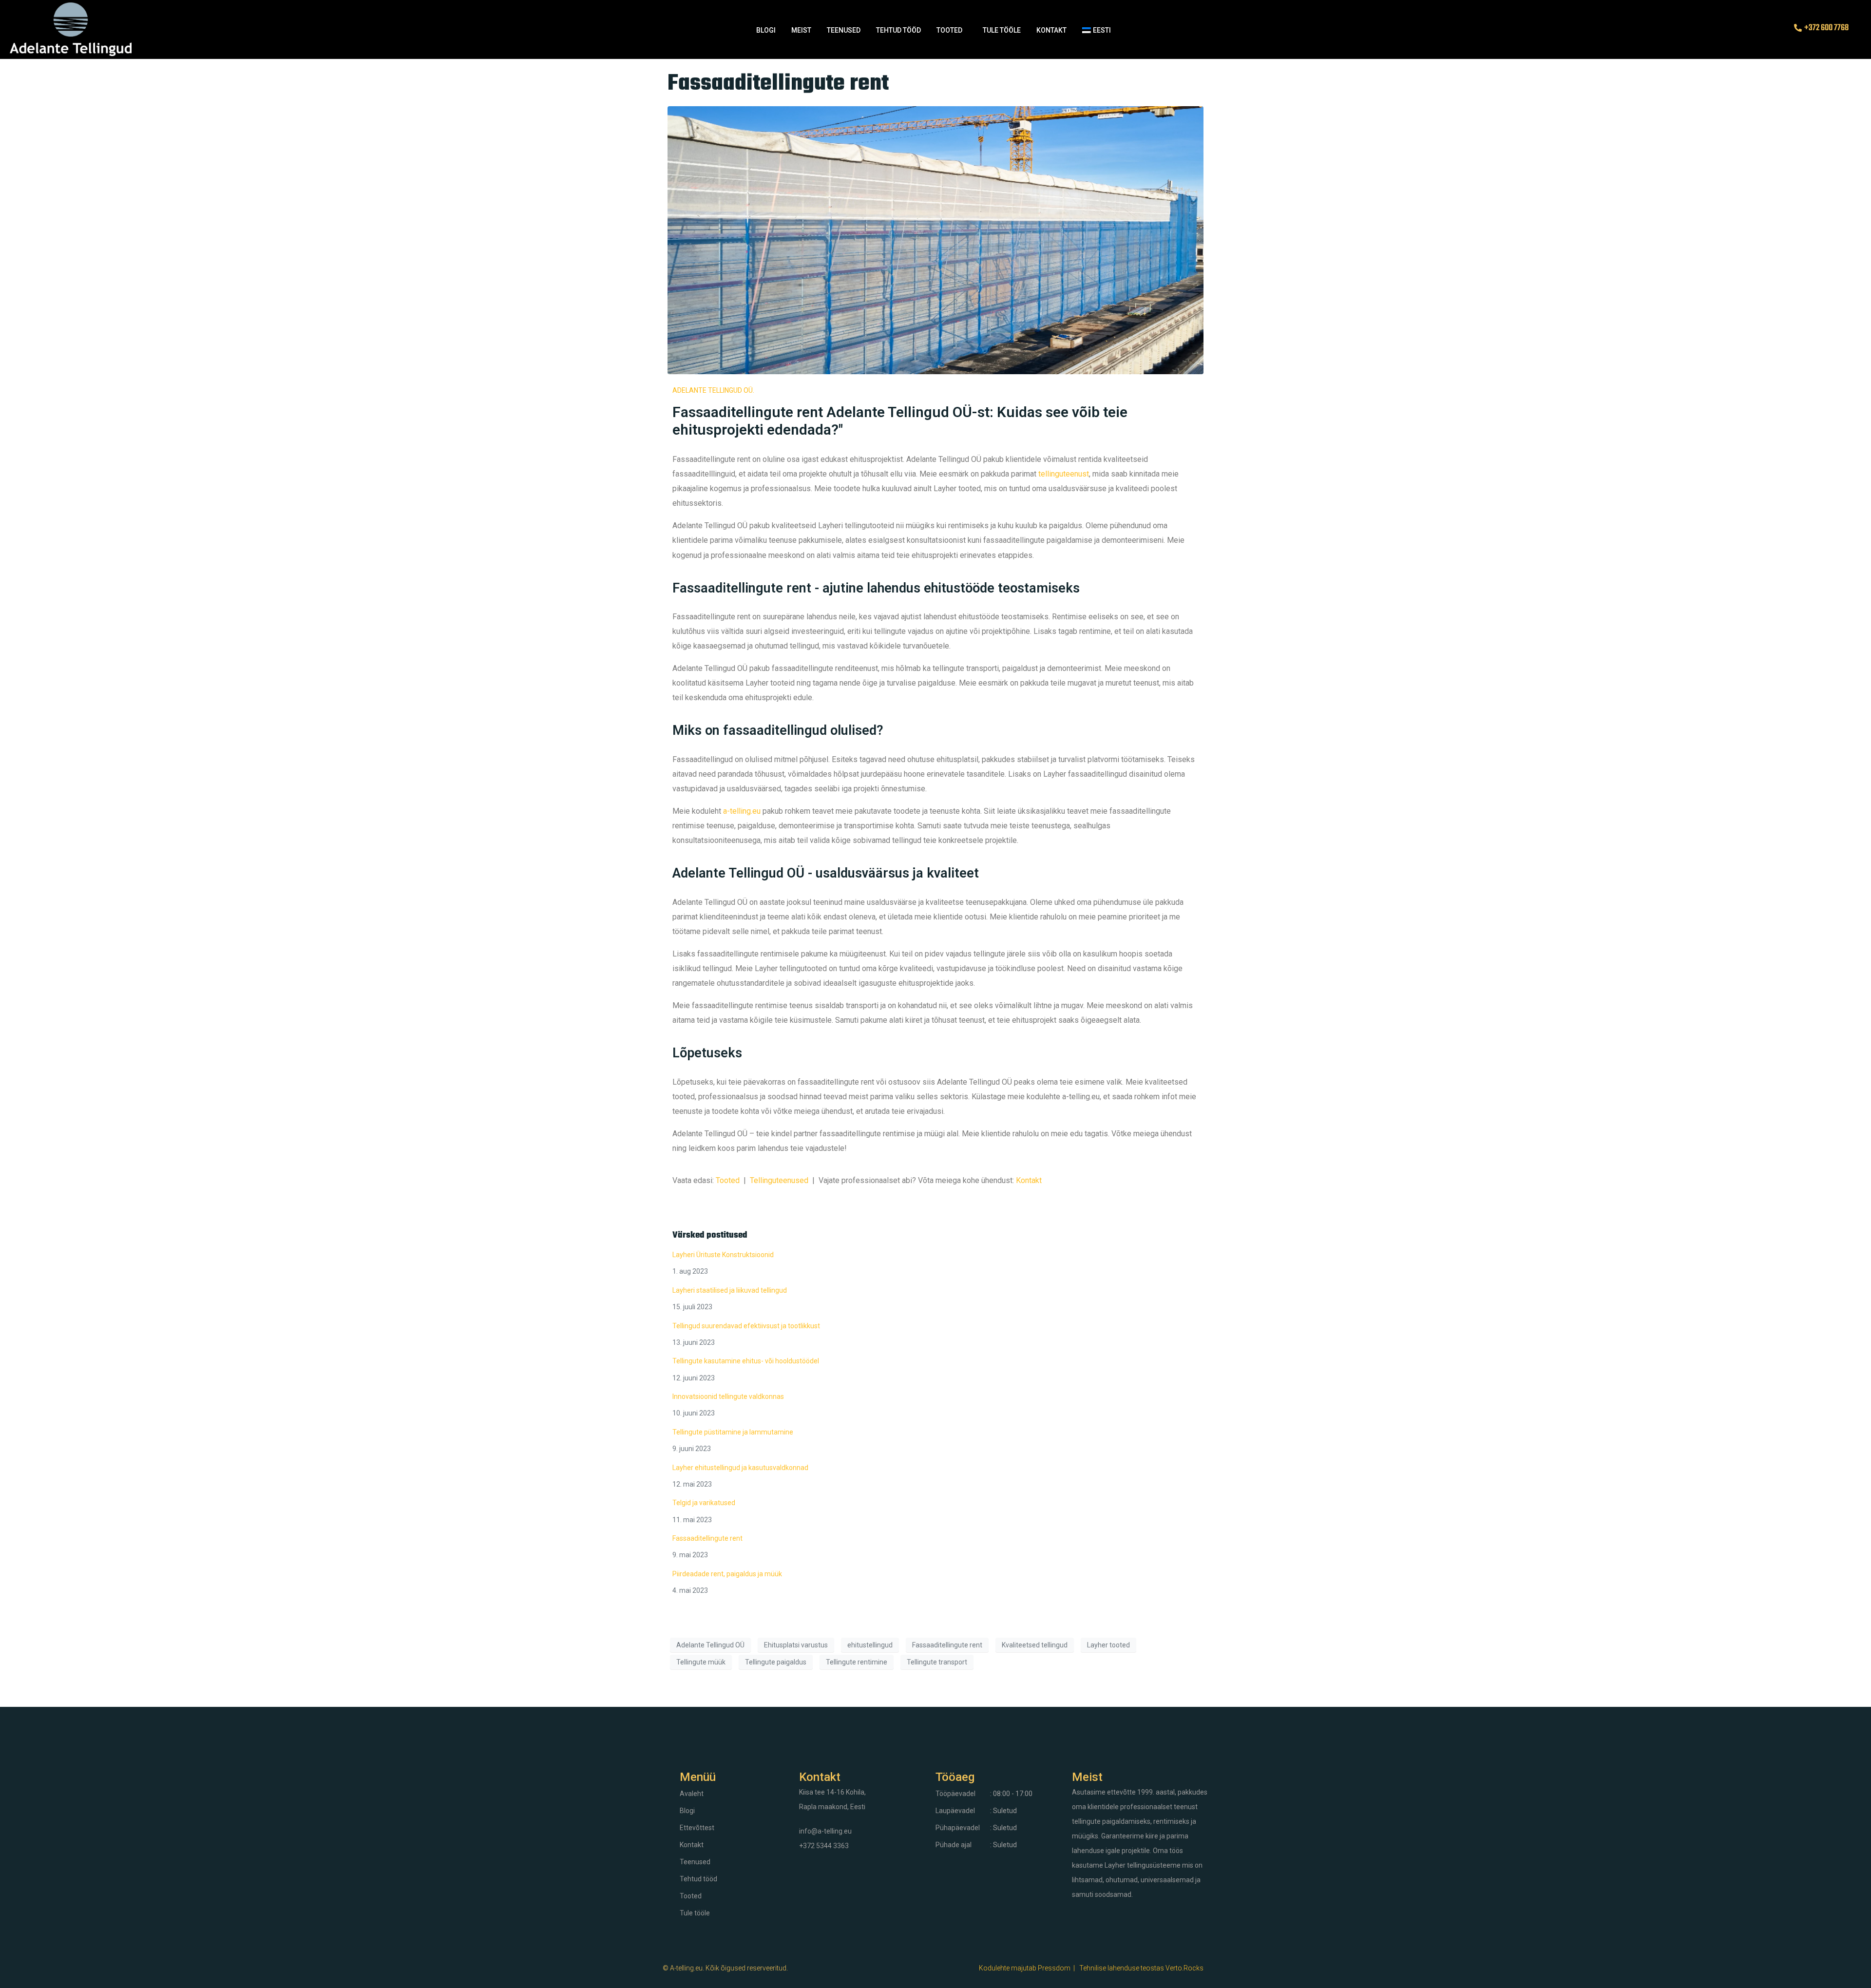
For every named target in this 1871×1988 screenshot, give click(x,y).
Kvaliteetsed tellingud (1035, 1645)
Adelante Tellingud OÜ (710, 1645)
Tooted (949, 30)
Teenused (844, 30)
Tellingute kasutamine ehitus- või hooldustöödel (746, 1361)
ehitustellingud (870, 1645)
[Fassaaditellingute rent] (935, 239)
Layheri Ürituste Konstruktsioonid (723, 1255)
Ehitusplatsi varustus (796, 1645)
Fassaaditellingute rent (778, 84)
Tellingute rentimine (857, 1662)
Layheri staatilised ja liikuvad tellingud (730, 1290)
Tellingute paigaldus (776, 1662)
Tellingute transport (937, 1662)
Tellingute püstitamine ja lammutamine (733, 1432)
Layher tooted (1108, 1645)
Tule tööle (1002, 30)
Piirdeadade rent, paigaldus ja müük (727, 1574)
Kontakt (1051, 30)
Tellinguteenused (779, 1180)
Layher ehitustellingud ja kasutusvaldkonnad (740, 1468)
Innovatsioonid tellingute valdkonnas (728, 1396)
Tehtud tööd (898, 30)
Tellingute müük (701, 1662)
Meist (801, 30)
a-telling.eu (742, 811)
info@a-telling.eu (825, 1831)
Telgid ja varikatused (704, 1503)
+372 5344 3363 (824, 1846)
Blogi (766, 30)
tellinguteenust (1064, 474)
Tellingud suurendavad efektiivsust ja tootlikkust (746, 1326)
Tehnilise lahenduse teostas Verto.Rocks (1141, 1968)
